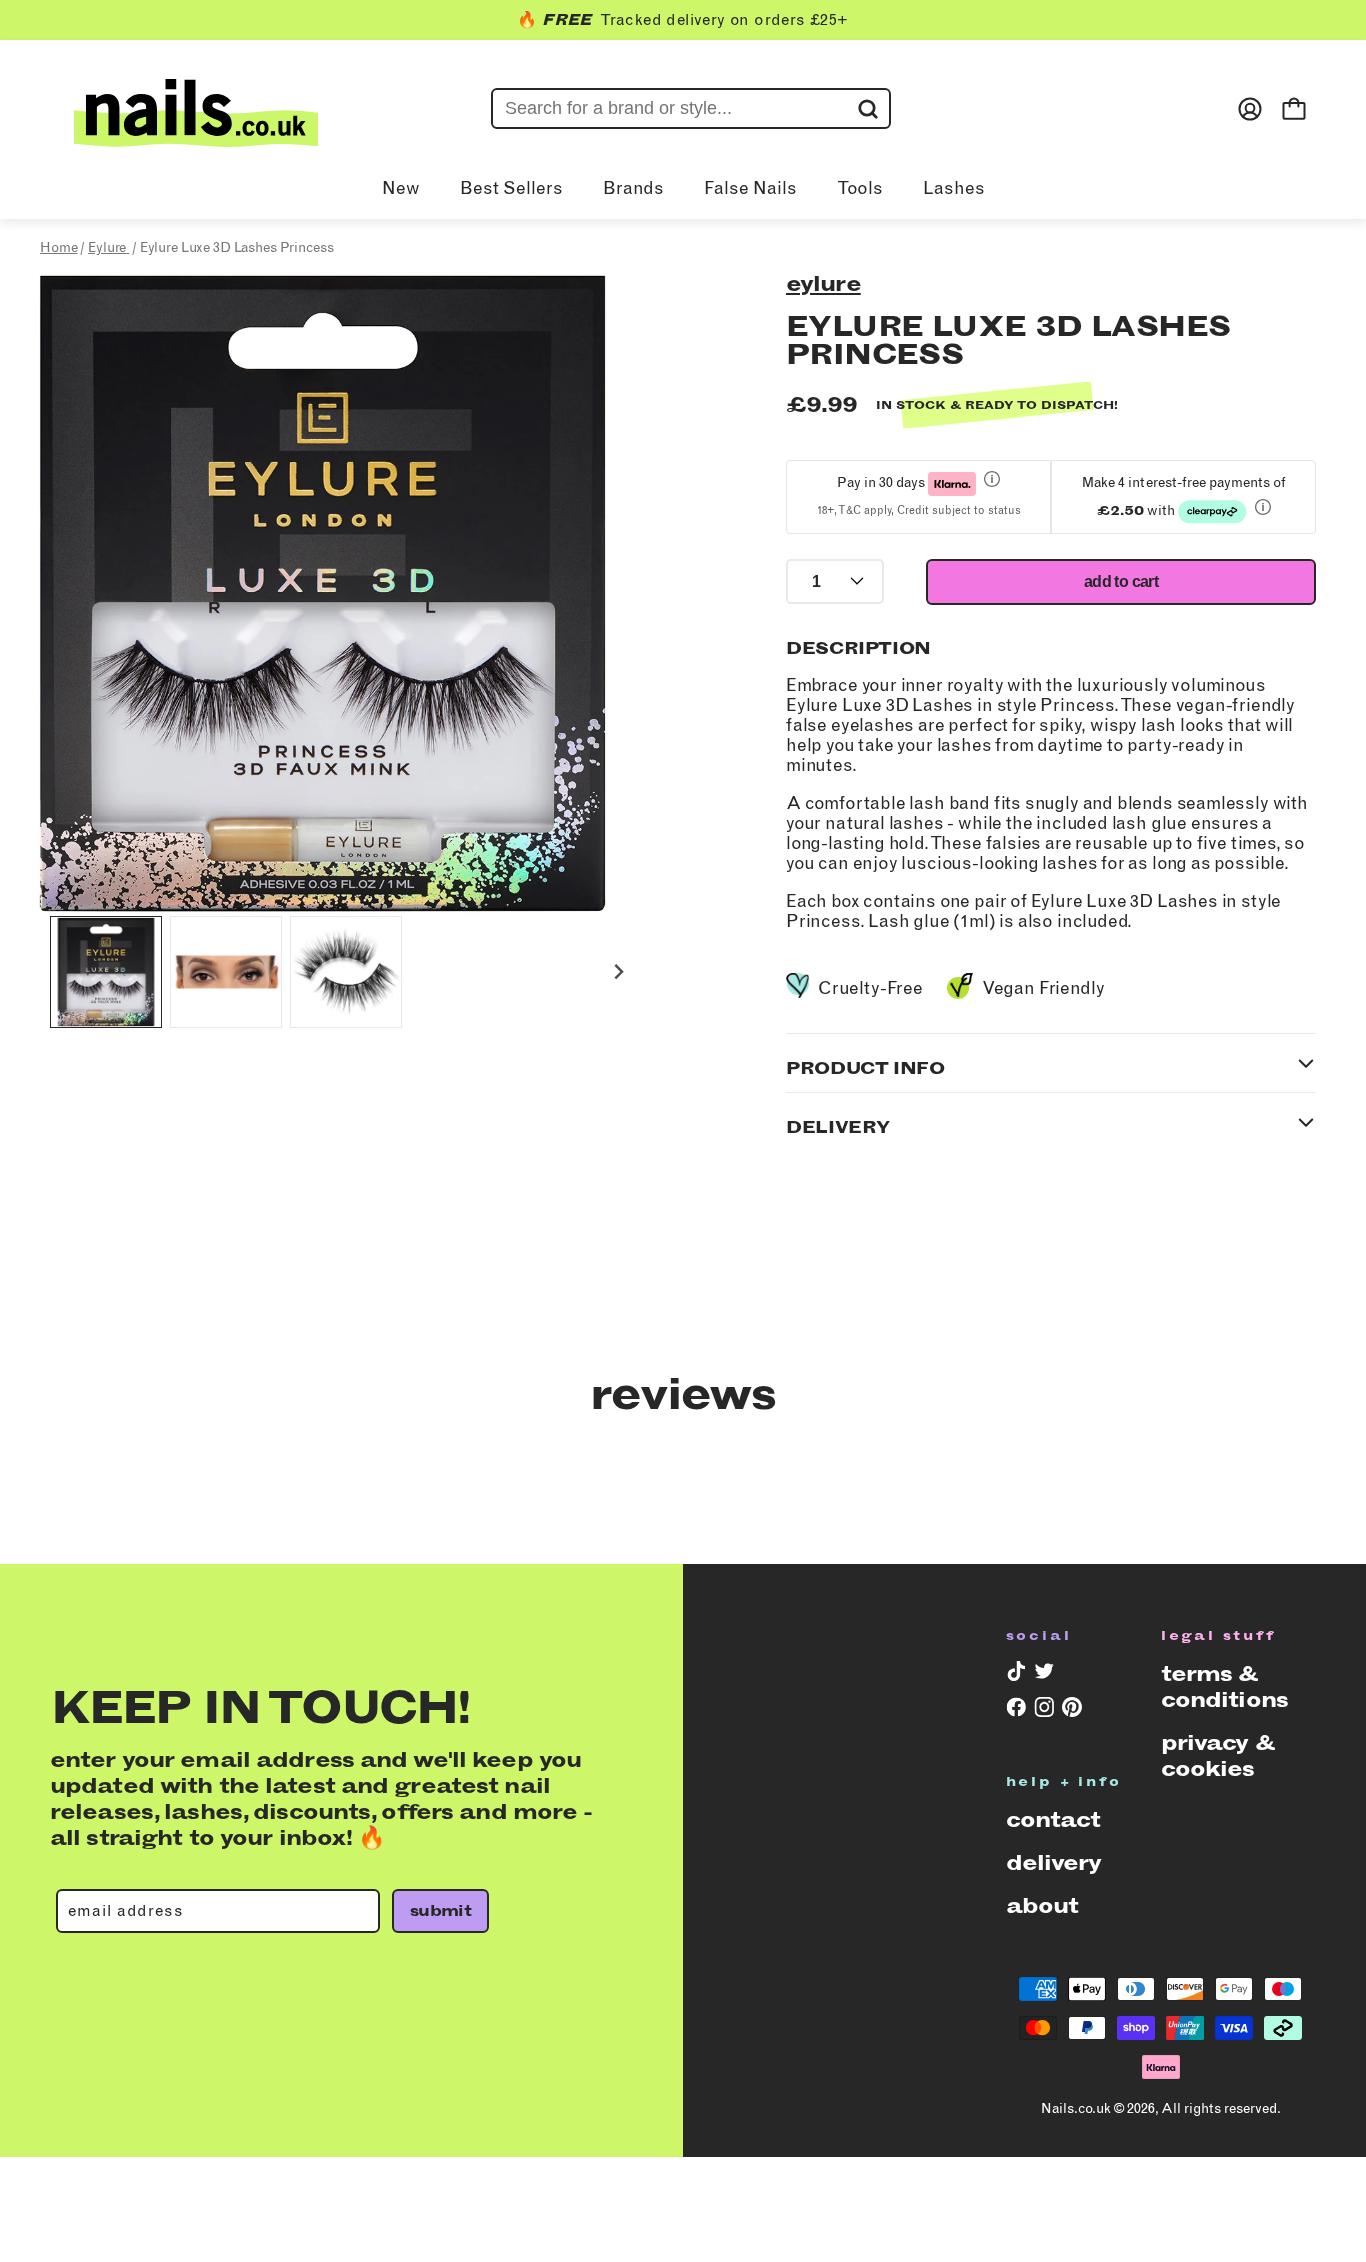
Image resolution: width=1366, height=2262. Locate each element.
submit (440, 1910)
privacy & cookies (1217, 1755)
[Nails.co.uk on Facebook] (1014, 1711)
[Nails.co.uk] (196, 109)
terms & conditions (1224, 1686)
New (401, 188)
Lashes (954, 188)
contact (1053, 1819)
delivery (1054, 1862)
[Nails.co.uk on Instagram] (1042, 1711)
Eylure (823, 283)
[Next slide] (618, 972)
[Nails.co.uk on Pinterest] (1070, 1711)
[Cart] (1294, 109)
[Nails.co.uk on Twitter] (1042, 1675)
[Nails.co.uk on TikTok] (1014, 1675)
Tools (860, 188)
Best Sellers (511, 188)
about (1042, 1905)
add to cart (1121, 581)
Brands (633, 188)
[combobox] (691, 108)
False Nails (750, 188)
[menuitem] (106, 972)
